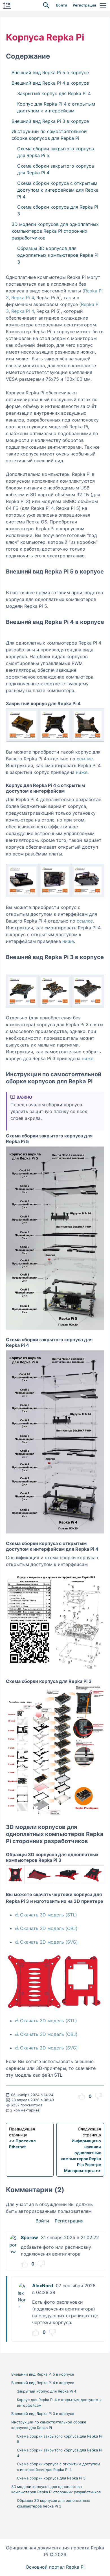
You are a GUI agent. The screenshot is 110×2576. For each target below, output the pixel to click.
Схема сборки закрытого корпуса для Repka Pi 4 (56, 169)
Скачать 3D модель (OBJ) (49, 1928)
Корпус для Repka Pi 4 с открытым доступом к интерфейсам (56, 107)
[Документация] (7, 5)
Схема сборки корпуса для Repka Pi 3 (58, 210)
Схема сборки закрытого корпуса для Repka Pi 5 (56, 152)
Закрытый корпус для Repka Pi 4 (54, 93)
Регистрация (84, 5)
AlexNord (43, 2286)
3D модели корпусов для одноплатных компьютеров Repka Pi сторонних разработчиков (55, 231)
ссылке (85, 759)
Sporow (29, 2237)
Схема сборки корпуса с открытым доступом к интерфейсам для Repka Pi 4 (58, 190)
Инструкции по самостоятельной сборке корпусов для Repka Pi (49, 135)
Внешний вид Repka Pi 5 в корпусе (50, 72)
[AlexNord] (22, 2286)
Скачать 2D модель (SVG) (49, 1942)
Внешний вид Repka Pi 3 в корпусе (50, 121)
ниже (82, 772)
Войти (62, 5)
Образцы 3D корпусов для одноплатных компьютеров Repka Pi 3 (58, 255)
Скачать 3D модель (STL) (49, 1915)
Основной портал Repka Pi (55, 2567)
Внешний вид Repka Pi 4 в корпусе (50, 83)
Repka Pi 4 (23, 298)
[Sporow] (14, 2238)
